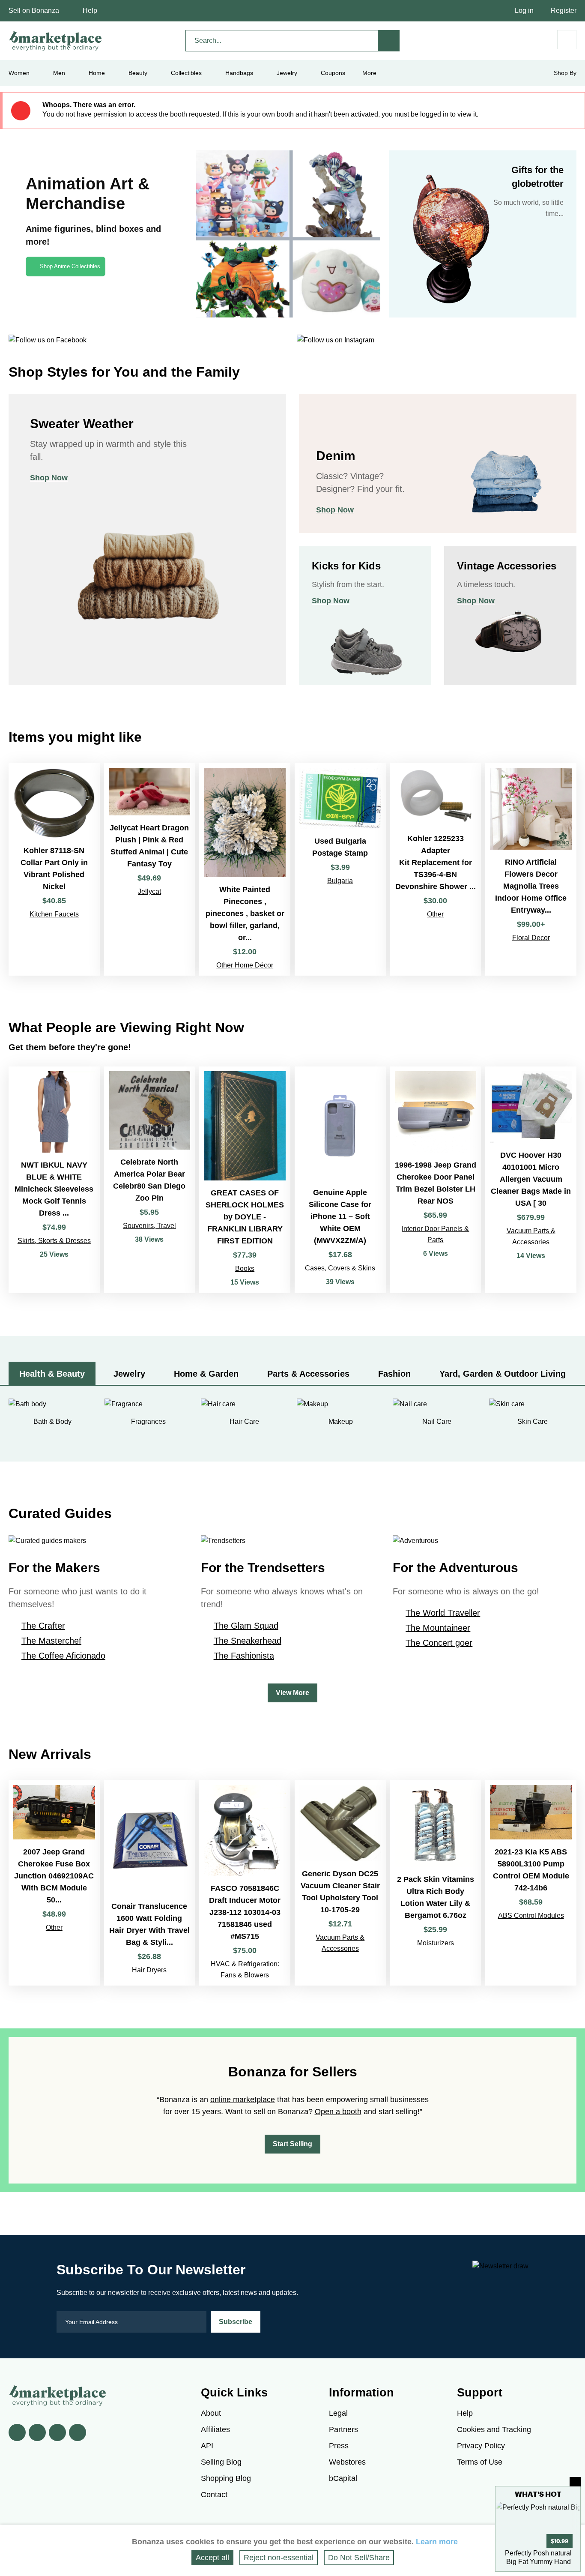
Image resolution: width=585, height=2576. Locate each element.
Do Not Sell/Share (359, 2558)
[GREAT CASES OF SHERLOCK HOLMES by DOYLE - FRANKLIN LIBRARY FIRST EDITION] (245, 1180)
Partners (343, 2429)
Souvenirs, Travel (149, 1226)
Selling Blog (221, 2462)
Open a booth (338, 2112)
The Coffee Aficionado (63, 1656)
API (207, 2446)
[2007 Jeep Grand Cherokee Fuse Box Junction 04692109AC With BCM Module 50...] (54, 1883)
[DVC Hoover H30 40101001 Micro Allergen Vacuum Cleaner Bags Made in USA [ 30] (531, 1180)
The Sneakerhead (248, 1641)
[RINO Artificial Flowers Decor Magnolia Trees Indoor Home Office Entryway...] (531, 869)
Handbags (239, 73)
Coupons (333, 73)
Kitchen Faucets (54, 914)
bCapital (343, 2478)
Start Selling (292, 2144)
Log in (524, 10)
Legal (338, 2413)
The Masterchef (51, 1641)
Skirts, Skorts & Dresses (54, 1241)
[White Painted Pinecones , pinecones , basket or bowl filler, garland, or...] (245, 869)
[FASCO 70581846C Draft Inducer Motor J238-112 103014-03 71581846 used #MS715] (245, 1883)
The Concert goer (439, 1643)
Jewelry (287, 73)
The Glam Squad (246, 1626)
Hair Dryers (149, 1970)
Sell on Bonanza (34, 10)
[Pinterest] (57, 2432)
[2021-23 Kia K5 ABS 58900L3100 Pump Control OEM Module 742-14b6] (531, 1883)
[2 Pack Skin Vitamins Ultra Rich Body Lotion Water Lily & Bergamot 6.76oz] (436, 1883)
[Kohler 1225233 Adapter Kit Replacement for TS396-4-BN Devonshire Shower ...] (436, 869)
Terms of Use (480, 2462)
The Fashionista (244, 1656)
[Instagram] (78, 2432)
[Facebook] (17, 2432)
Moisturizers (436, 1943)
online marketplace (243, 2100)
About (211, 2413)
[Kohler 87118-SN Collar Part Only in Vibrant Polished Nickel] (54, 869)
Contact (214, 2495)
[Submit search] (389, 41)
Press (339, 2446)
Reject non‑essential (279, 2558)
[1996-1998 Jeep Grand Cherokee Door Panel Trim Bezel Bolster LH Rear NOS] (436, 1180)
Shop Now (49, 478)
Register (564, 10)
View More (292, 1693)
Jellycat (149, 891)
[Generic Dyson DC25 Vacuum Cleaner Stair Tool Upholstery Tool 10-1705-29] (340, 1883)
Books (245, 1269)
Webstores (347, 2462)
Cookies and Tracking (494, 2429)
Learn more (437, 2542)
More (369, 73)
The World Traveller (443, 1613)
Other (435, 914)
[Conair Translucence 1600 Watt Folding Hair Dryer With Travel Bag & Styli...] (150, 1883)
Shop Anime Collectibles (70, 266)
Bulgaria (340, 881)
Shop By (565, 73)
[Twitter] (37, 2432)
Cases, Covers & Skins (340, 1268)
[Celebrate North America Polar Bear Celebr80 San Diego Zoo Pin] (150, 1180)
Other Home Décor (245, 965)
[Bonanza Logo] (56, 41)
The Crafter (43, 1626)
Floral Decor (531, 938)
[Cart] (567, 40)
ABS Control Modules (531, 1916)
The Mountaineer (438, 1628)
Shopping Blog (226, 2478)
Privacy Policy (481, 2446)
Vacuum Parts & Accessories (531, 1236)
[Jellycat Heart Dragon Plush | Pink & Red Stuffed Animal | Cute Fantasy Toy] (150, 869)
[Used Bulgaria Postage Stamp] (340, 869)
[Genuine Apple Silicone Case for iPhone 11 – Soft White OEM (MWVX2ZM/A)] (340, 1180)
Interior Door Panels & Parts (435, 1234)
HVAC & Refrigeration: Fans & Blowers (245, 1969)
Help (90, 10)
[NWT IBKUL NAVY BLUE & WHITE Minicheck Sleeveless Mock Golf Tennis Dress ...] (54, 1180)
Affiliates (215, 2429)
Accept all (212, 2558)
